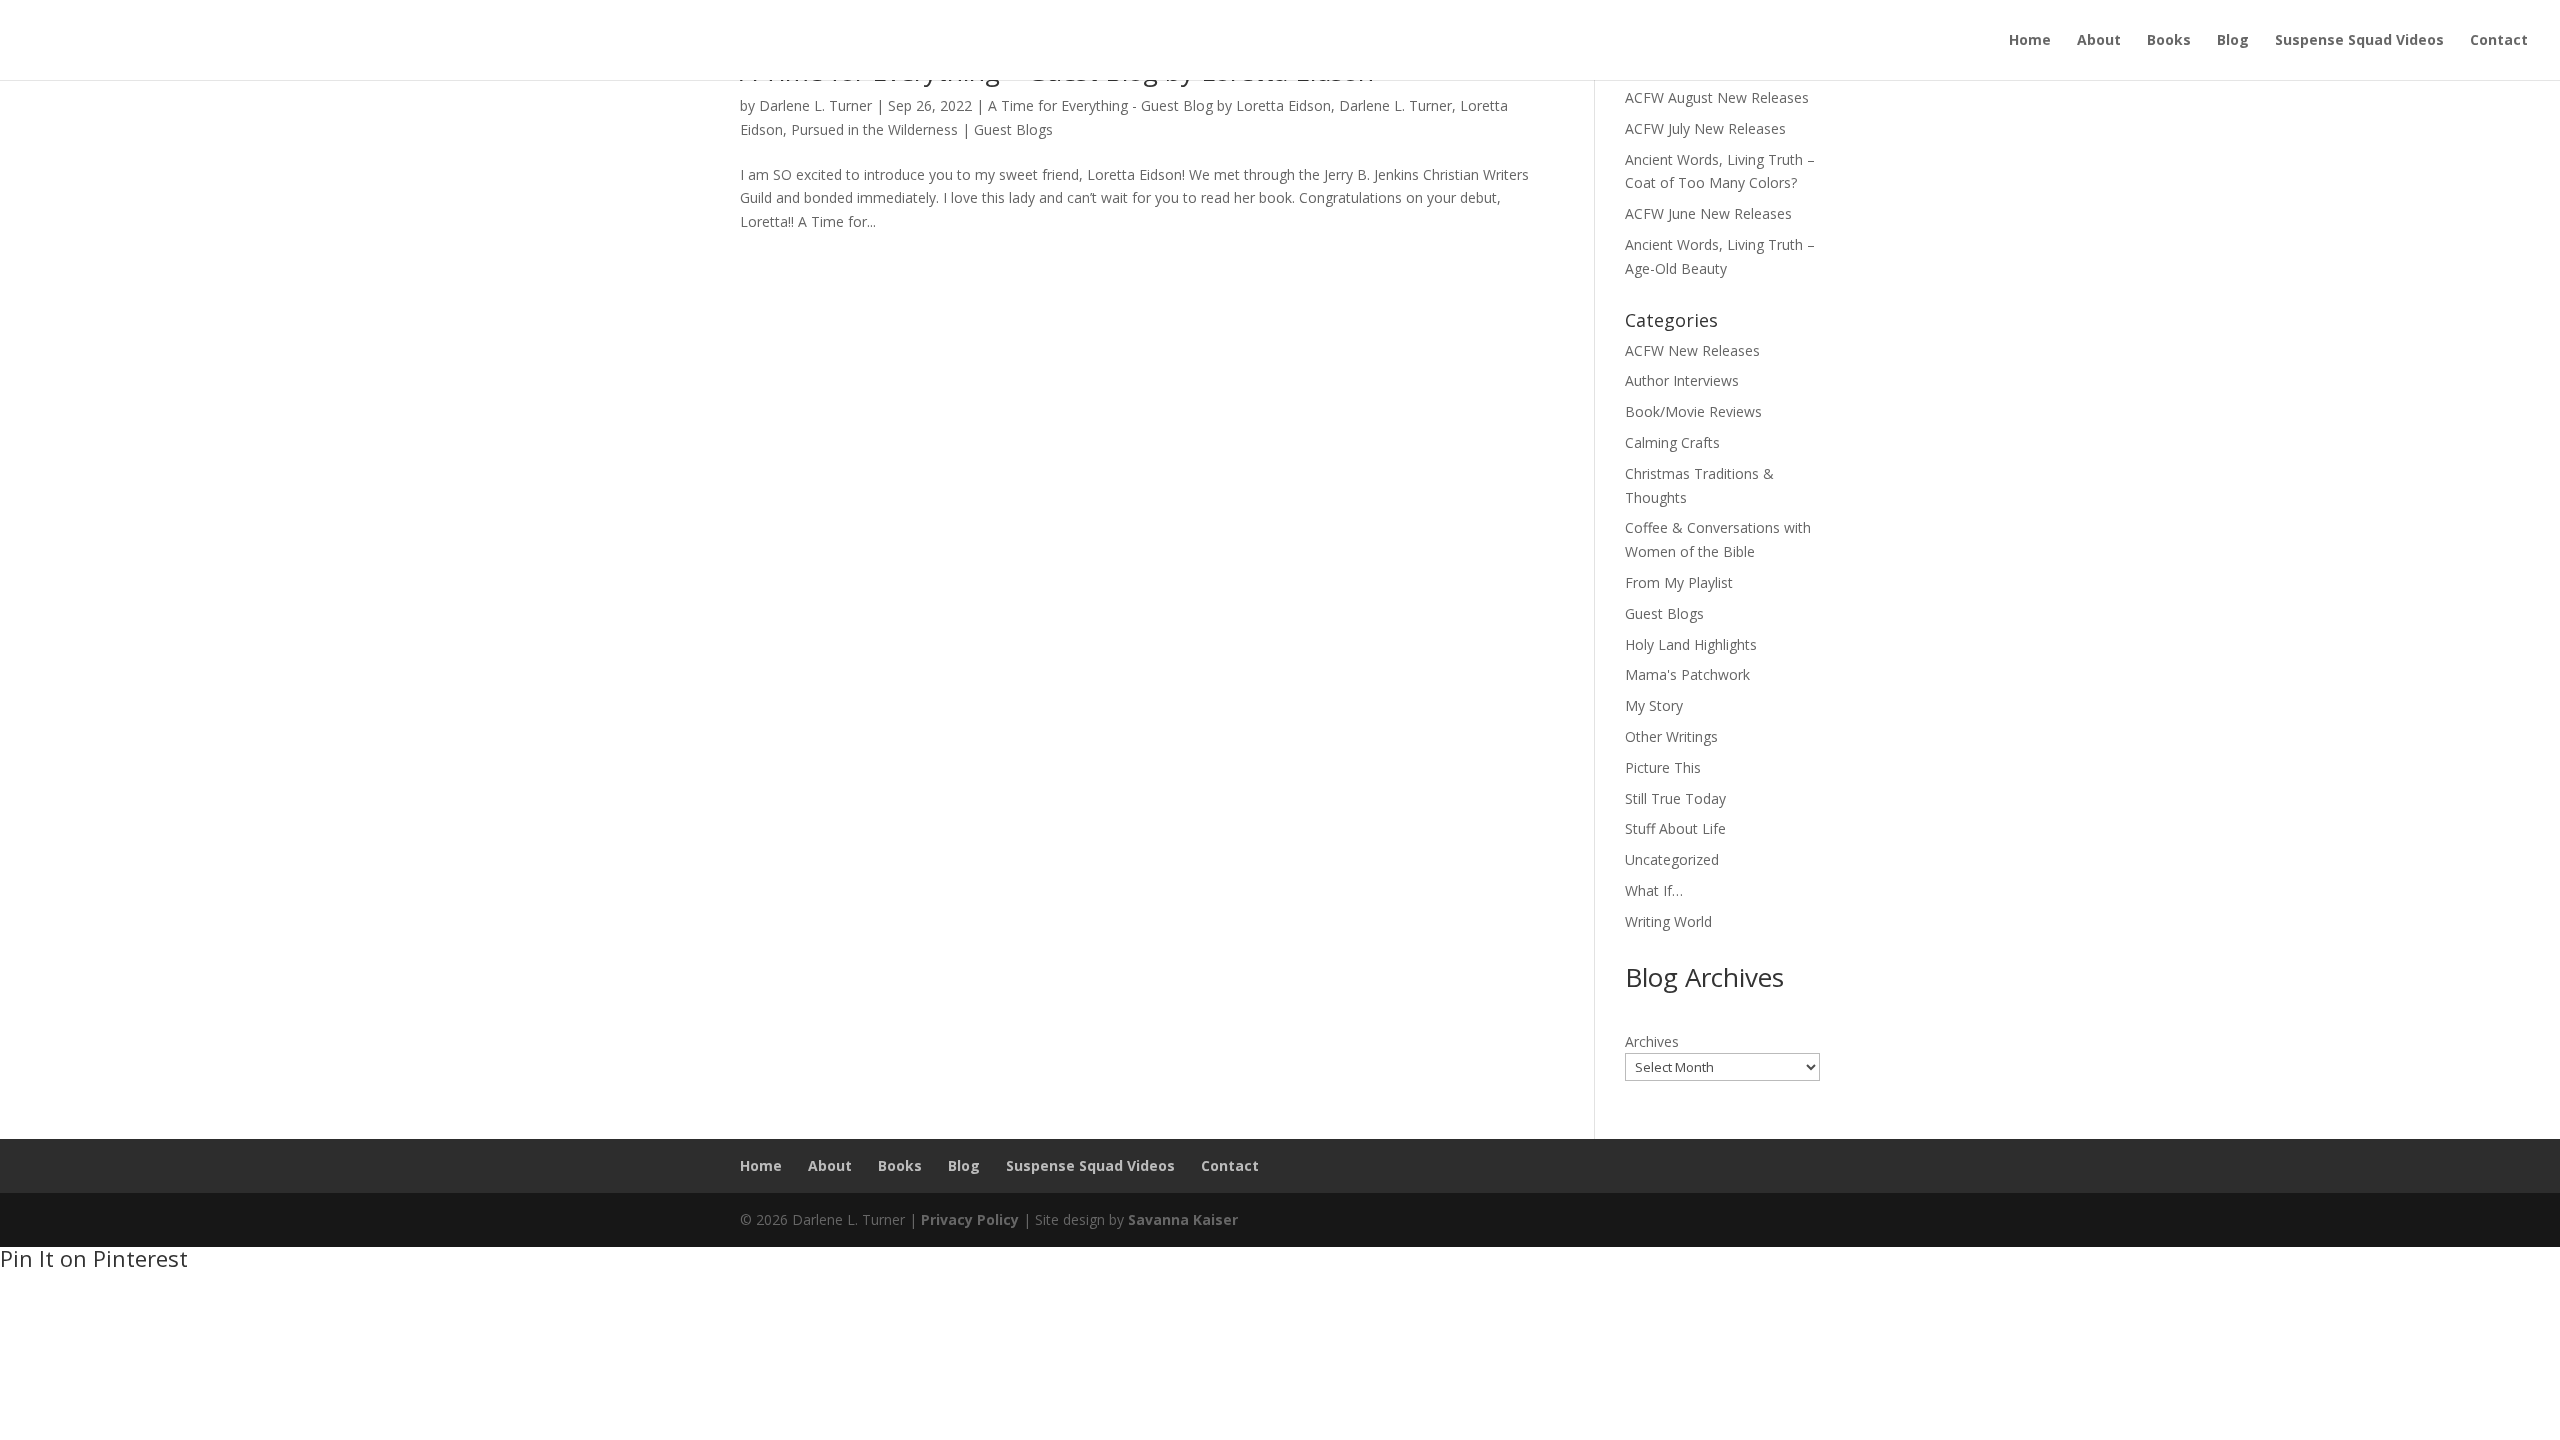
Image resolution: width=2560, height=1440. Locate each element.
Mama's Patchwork (1687, 674)
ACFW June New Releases (1708, 213)
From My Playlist (1679, 582)
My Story (1654, 705)
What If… (1654, 890)
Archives (1652, 1041)
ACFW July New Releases (1705, 128)
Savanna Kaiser (1183, 1219)
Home (2030, 41)
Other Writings (1671, 736)
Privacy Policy (970, 1219)
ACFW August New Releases (1717, 97)
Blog (2233, 41)
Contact (2499, 41)
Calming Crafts (1672, 442)
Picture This (1663, 767)
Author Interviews (1682, 380)
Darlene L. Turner (815, 105)
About (2099, 41)
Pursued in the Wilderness (874, 129)
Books (2169, 41)
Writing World (1668, 921)
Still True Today (1675, 798)
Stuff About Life (1675, 828)
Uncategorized (1672, 859)
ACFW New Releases (1692, 350)
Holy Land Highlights (1691, 644)
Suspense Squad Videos (2359, 41)
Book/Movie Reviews (1693, 411)
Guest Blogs (1013, 129)
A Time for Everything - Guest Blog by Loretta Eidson (1159, 105)
